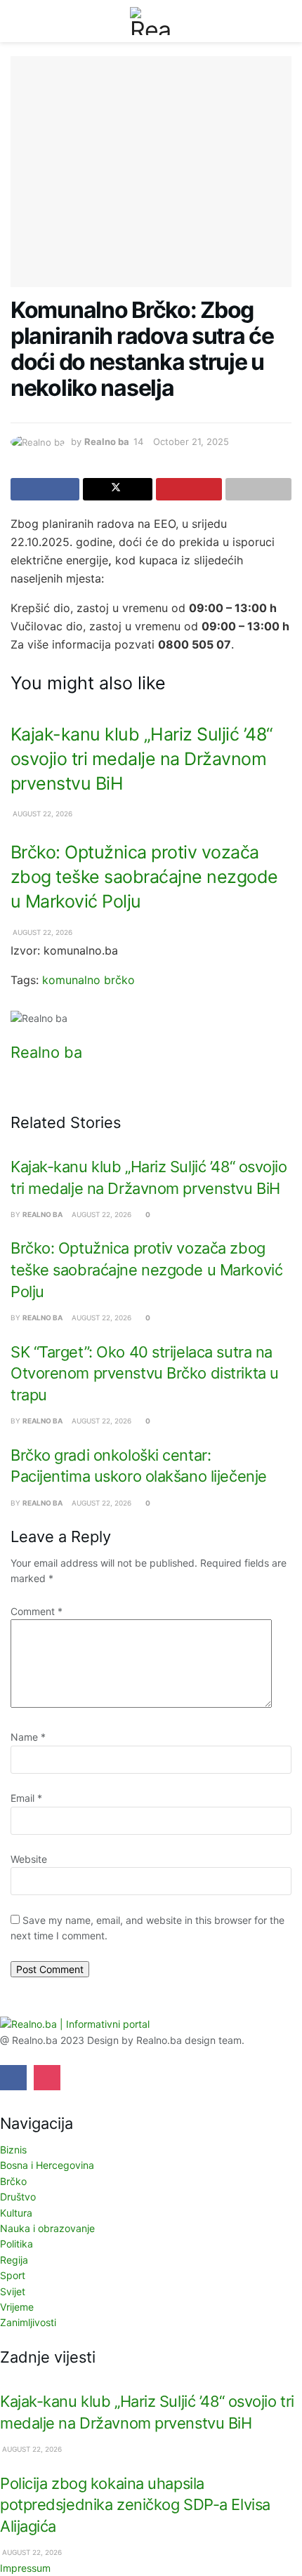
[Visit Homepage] (151, 21)
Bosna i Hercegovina (47, 2165)
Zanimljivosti (28, 2322)
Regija (14, 2260)
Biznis (13, 2150)
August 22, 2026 (41, 814)
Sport (13, 2275)
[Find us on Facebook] (13, 2078)
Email (26, 1798)
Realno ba (107, 441)
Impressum (25, 2568)
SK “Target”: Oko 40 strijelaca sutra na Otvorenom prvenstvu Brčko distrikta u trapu (145, 1373)
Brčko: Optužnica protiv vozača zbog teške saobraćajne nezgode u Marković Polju (144, 877)
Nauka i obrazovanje (47, 2228)
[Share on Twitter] (117, 489)
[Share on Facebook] (45, 489)
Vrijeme (17, 2307)
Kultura (16, 2213)
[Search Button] (285, 21)
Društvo (18, 2197)
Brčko (13, 2181)
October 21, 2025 (191, 441)
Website (29, 1859)
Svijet (13, 2291)
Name (28, 1737)
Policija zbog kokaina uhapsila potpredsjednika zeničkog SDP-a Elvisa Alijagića (135, 2505)
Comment (37, 1611)
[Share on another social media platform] (258, 489)
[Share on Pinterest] (189, 489)
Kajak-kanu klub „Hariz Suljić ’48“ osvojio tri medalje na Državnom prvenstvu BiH (142, 759)
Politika (17, 2244)
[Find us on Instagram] (47, 2078)
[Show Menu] (17, 21)
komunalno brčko (88, 980)
